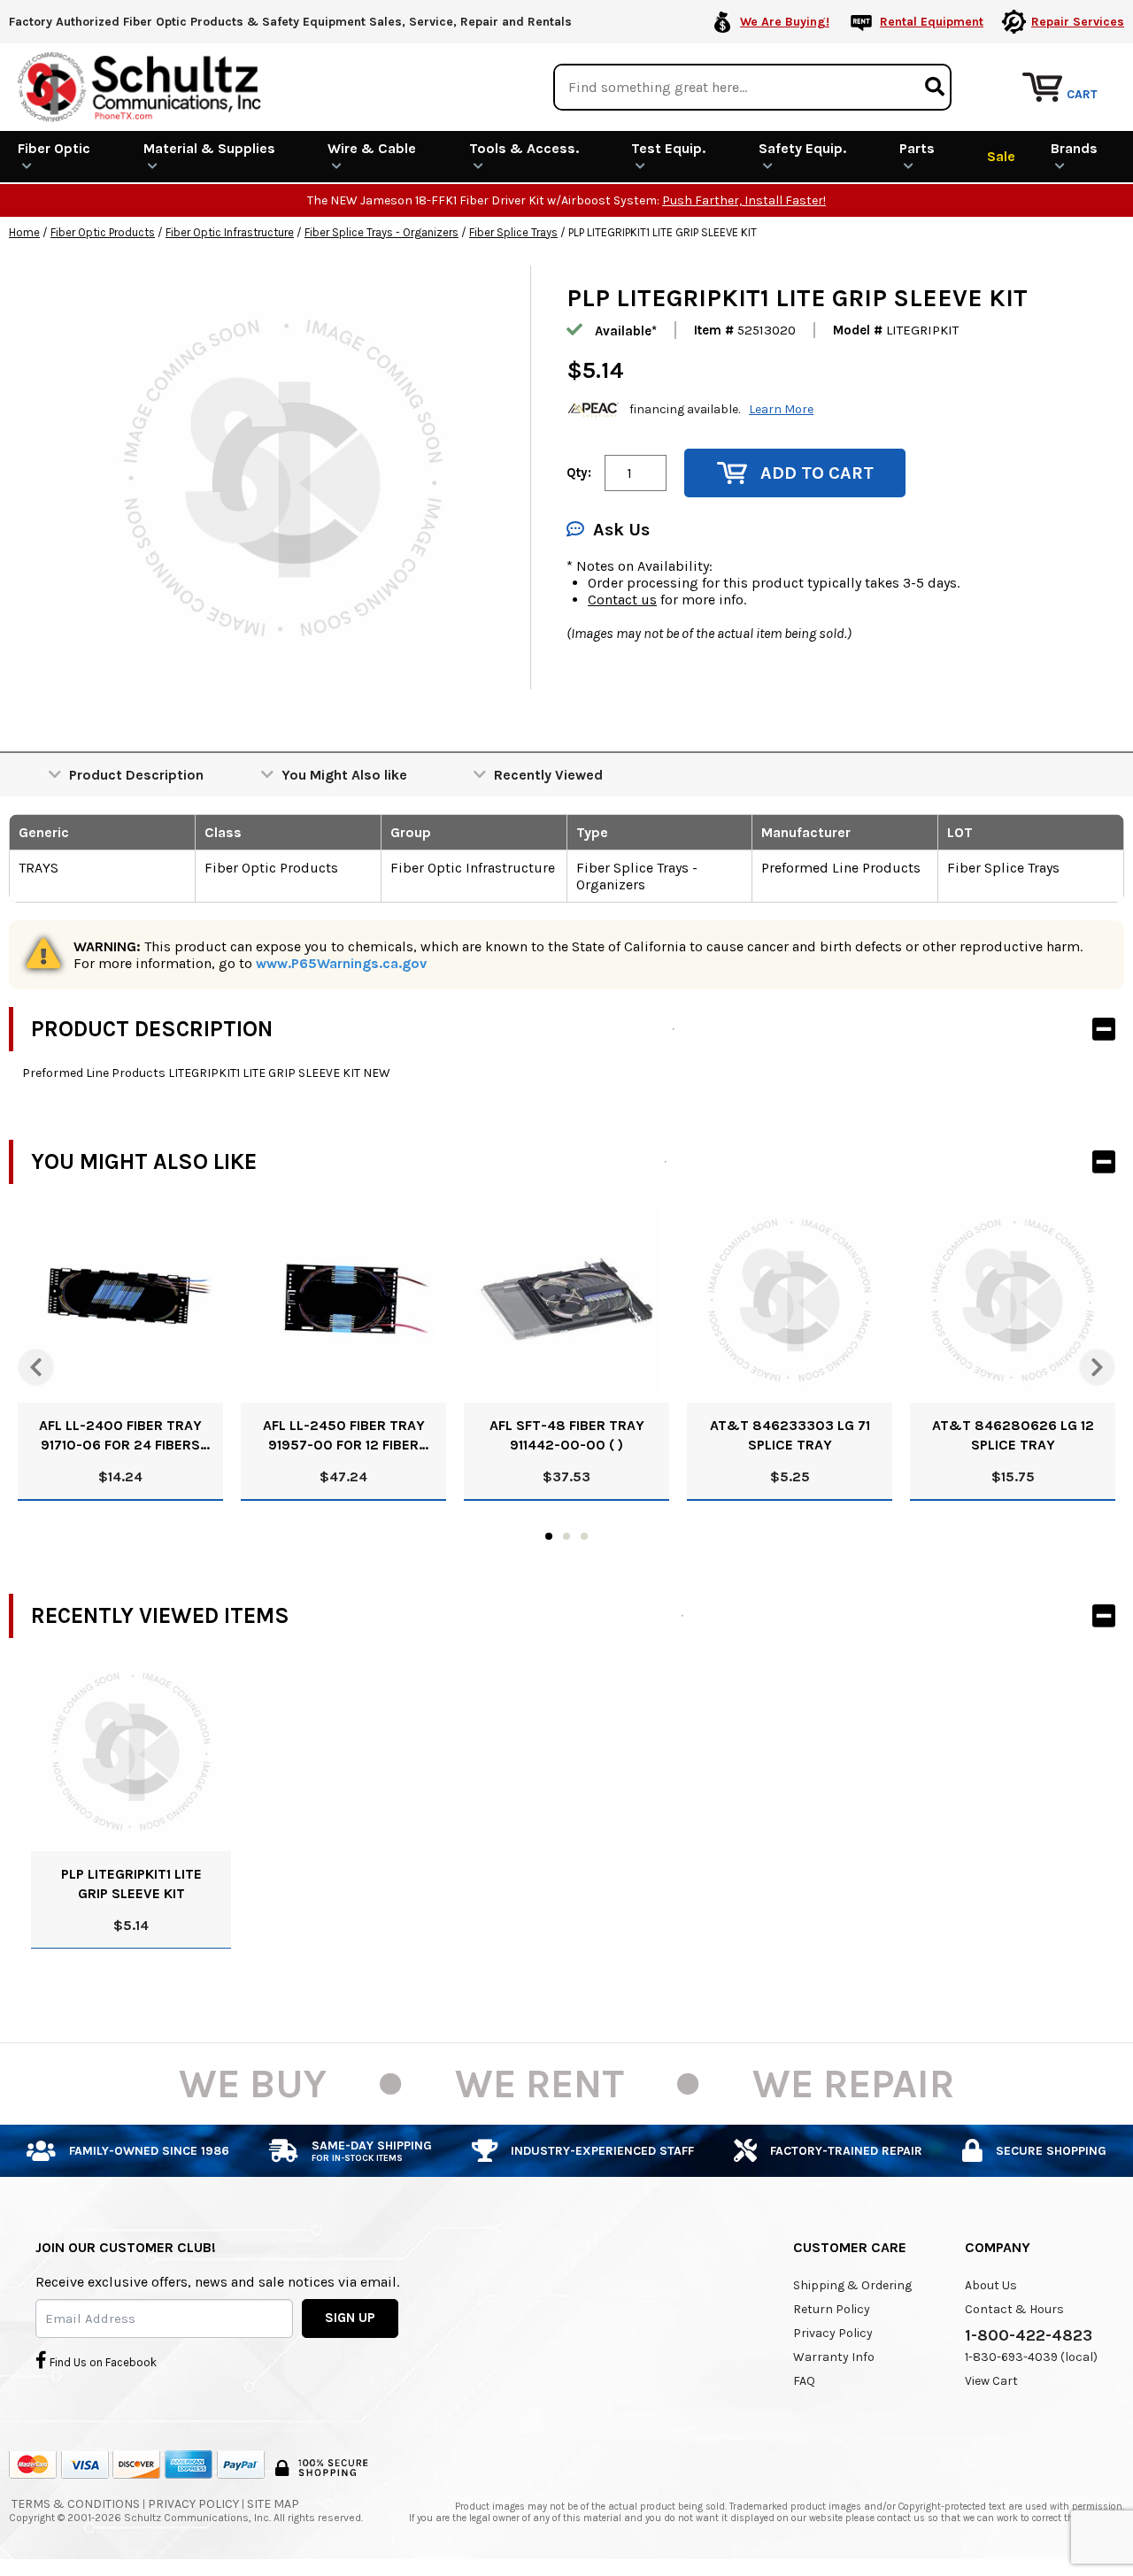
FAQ (804, 2381)
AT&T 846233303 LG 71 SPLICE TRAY (790, 1435)
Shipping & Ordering (852, 2285)
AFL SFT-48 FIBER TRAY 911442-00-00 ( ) (567, 1435)
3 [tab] (584, 1536)
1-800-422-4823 (1029, 2335)
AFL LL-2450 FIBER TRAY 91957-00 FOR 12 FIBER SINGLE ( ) (344, 1436)
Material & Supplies (209, 148)
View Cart (991, 2381)
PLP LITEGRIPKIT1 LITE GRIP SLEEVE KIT (131, 1884)
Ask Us (621, 530)
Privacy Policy (833, 2333)
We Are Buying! (785, 22)
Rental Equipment (932, 22)
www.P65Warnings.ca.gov (341, 963)
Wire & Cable (372, 148)
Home (24, 232)
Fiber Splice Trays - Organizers (382, 232)
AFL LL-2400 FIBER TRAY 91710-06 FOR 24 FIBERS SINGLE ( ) (120, 1436)
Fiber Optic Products (103, 232)
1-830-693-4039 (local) (1031, 2357)
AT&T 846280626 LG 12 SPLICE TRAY (1013, 1435)
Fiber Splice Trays (513, 232)
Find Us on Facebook (102, 2362)
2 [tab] (566, 1536)
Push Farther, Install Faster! (744, 200)
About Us (991, 2285)
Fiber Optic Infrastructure (230, 232)
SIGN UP (350, 2318)
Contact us (622, 600)
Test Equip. (668, 148)
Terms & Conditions (76, 2504)
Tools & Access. (524, 148)
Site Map (273, 2504)
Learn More (781, 409)
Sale (1001, 156)
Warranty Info (834, 2357)
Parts (917, 148)
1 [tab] (549, 1536)
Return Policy (832, 2309)
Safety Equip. (802, 148)
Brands (1074, 148)
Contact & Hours (1014, 2309)
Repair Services (1078, 22)
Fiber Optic (54, 148)
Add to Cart (817, 473)
